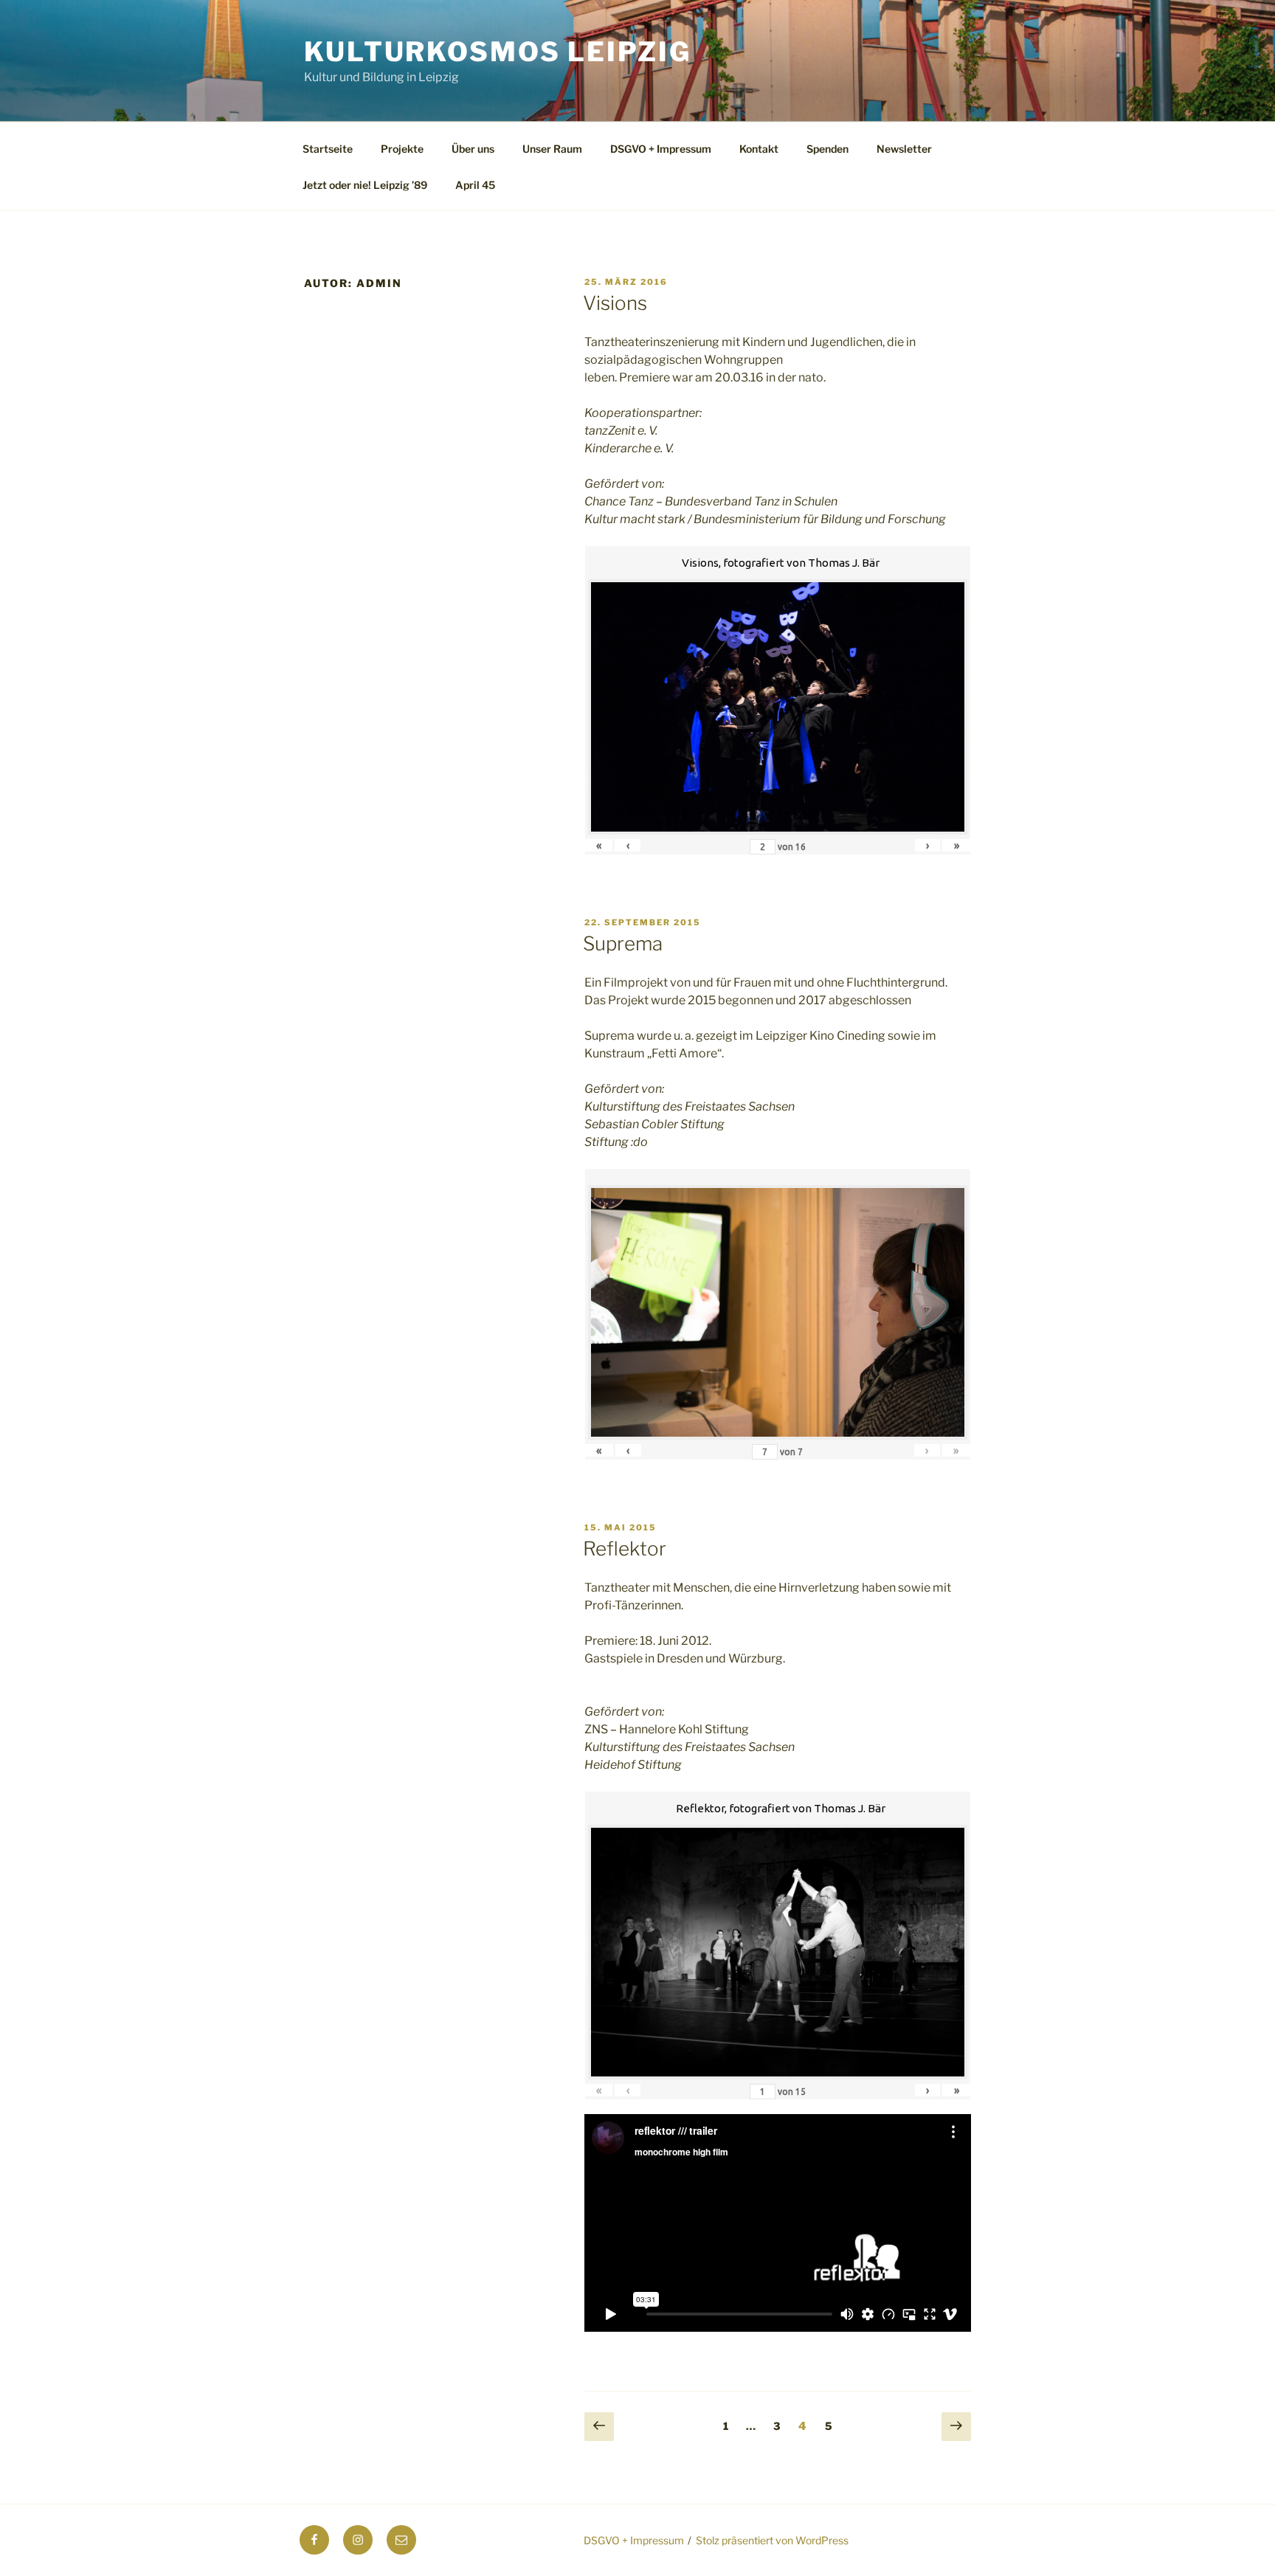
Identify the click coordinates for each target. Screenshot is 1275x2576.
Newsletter (904, 149)
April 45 (475, 185)
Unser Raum (552, 149)
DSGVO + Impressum (661, 149)
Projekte (402, 149)
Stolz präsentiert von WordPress (772, 2540)
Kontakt (759, 149)
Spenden (827, 149)
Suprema (623, 943)
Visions (615, 303)
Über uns (473, 149)
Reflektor (625, 1548)
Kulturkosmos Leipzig (498, 52)
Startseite (328, 149)
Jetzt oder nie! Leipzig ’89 (365, 185)
